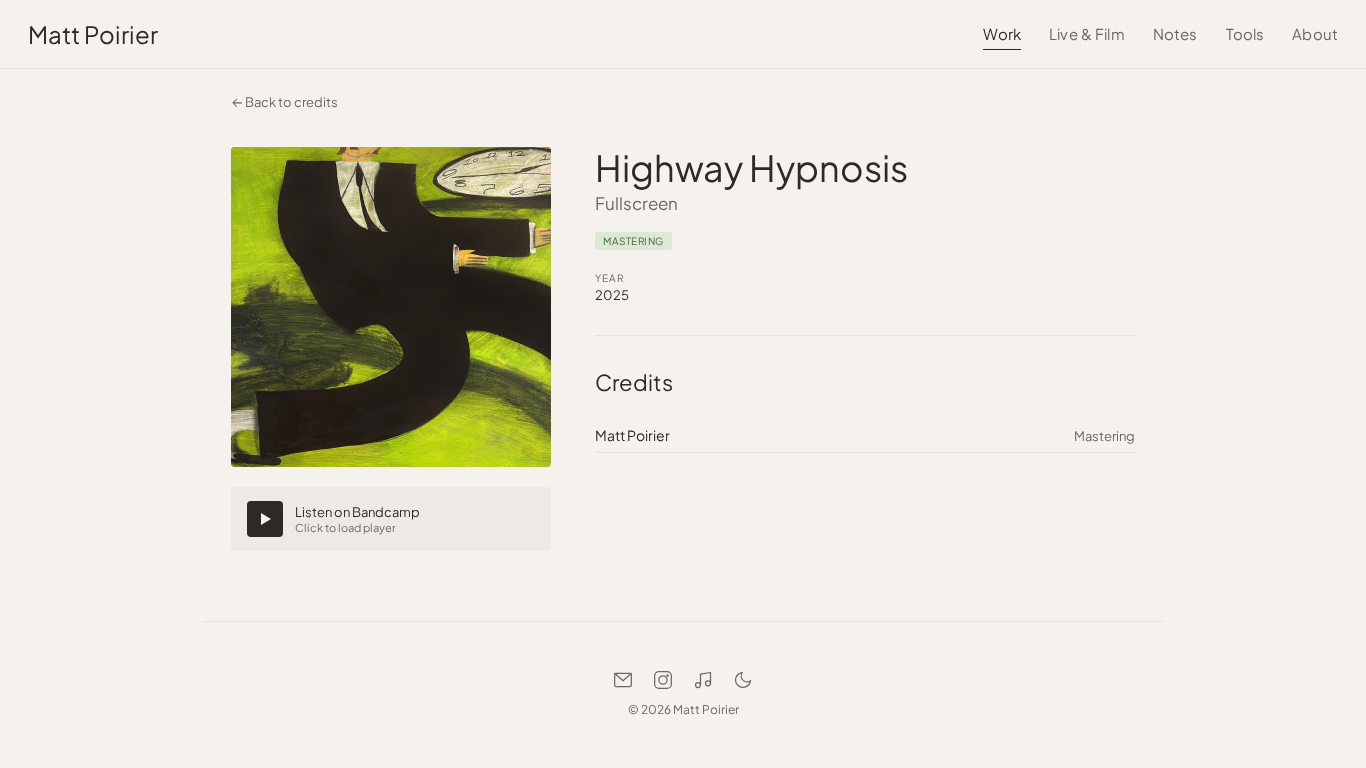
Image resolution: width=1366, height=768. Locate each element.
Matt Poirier (93, 34)
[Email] (623, 680)
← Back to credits (284, 102)
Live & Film (1087, 33)
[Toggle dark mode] (743, 680)
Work (1002, 33)
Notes (1175, 33)
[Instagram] (663, 680)
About (1315, 33)
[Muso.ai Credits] (703, 680)
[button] (391, 519)
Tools (1245, 33)
